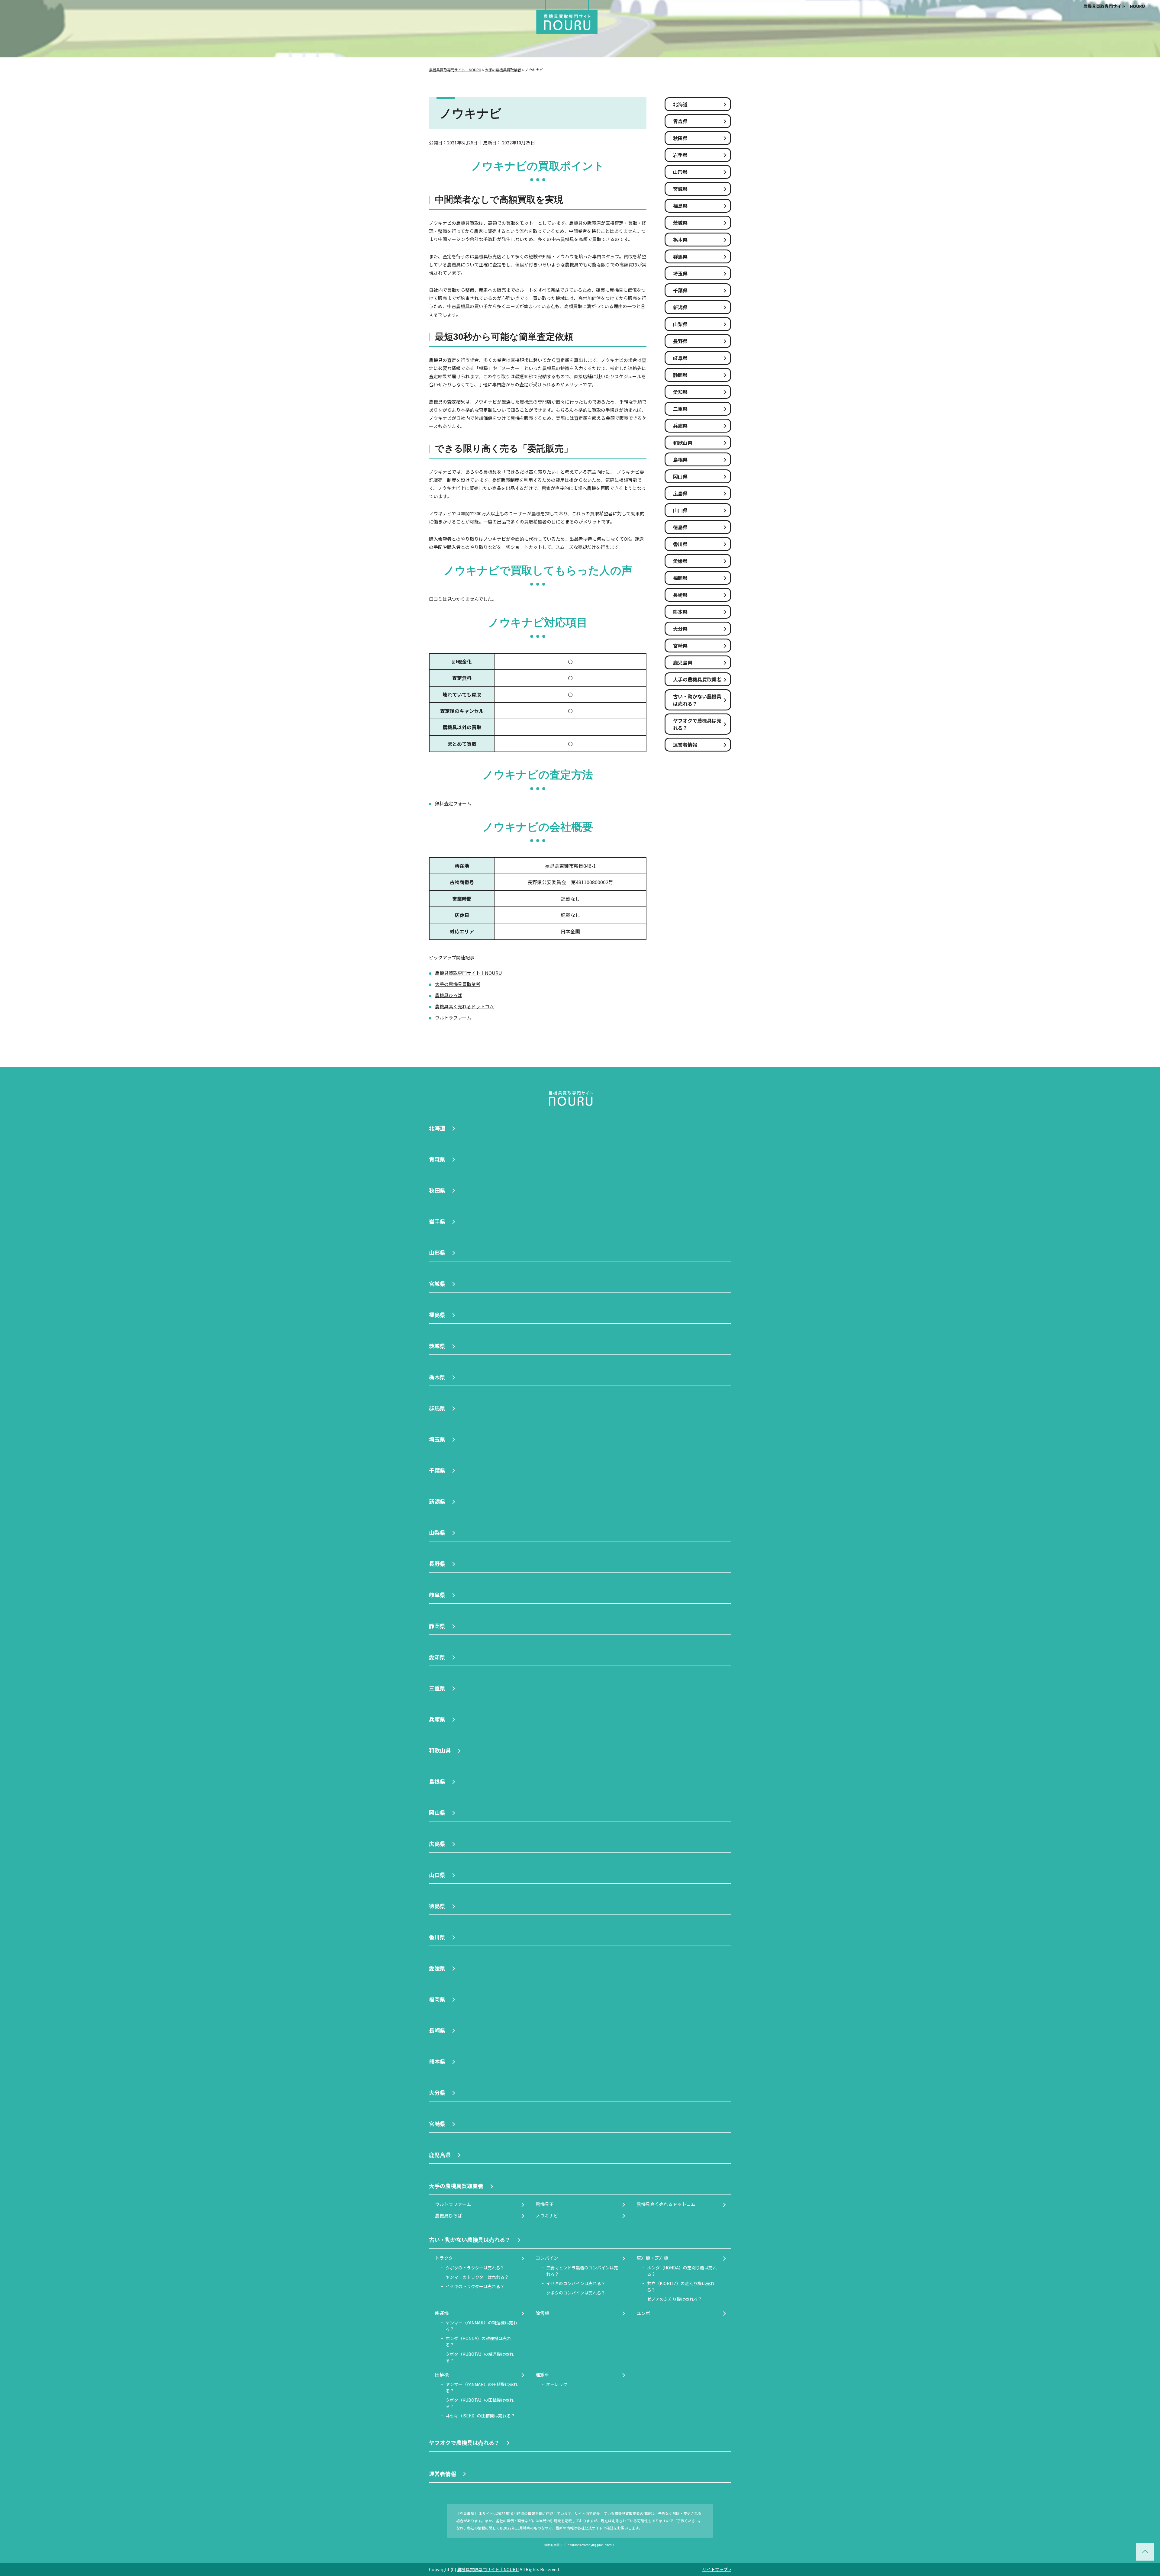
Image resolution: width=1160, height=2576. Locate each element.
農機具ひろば (449, 995)
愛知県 (680, 392)
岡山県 (680, 476)
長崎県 (680, 595)
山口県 (680, 510)
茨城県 (680, 223)
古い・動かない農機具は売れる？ (697, 700)
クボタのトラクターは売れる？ (475, 2268)
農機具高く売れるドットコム (464, 1006)
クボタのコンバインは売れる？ (576, 2293)
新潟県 (680, 307)
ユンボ (643, 2313)
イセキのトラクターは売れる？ (475, 2286)
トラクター (446, 2258)
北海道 (680, 104)
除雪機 (542, 2313)
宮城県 (680, 189)
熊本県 (680, 612)
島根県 (680, 459)
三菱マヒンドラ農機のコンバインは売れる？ (582, 2271)
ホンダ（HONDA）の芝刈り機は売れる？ (682, 2271)
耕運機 (442, 2313)
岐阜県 (680, 358)
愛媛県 (680, 561)
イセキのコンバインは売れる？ (576, 2283)
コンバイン (547, 2258)
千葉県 (680, 290)
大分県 (680, 629)
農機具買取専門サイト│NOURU (1114, 6)
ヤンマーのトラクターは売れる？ (477, 2277)
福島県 (680, 206)
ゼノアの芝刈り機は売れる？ (675, 2299)
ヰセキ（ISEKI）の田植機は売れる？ (480, 2416)
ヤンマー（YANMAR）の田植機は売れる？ (482, 2387)
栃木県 (680, 240)
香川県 (680, 544)
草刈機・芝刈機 (652, 2258)
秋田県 (680, 138)
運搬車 (542, 2374)
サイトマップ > (717, 2569)
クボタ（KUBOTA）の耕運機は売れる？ (480, 2357)
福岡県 (680, 578)
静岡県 (680, 375)
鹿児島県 (683, 662)
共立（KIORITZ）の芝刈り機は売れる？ (681, 2286)
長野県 (680, 341)
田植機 (442, 2374)
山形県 (680, 172)
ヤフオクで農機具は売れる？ (697, 724)
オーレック (557, 2384)
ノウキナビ (547, 2215)
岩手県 (680, 155)
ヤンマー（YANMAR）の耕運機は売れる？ (482, 2326)
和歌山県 (683, 443)
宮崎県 (680, 646)
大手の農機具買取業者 (458, 984)
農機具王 (545, 2204)
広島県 (680, 493)
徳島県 (680, 527)
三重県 (680, 409)
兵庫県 (680, 426)
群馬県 (680, 256)
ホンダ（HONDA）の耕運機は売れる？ (478, 2341)
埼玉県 (680, 273)
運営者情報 (685, 745)
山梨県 (680, 324)
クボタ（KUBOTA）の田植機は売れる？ (480, 2403)
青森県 (680, 121)
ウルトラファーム (453, 1018)
